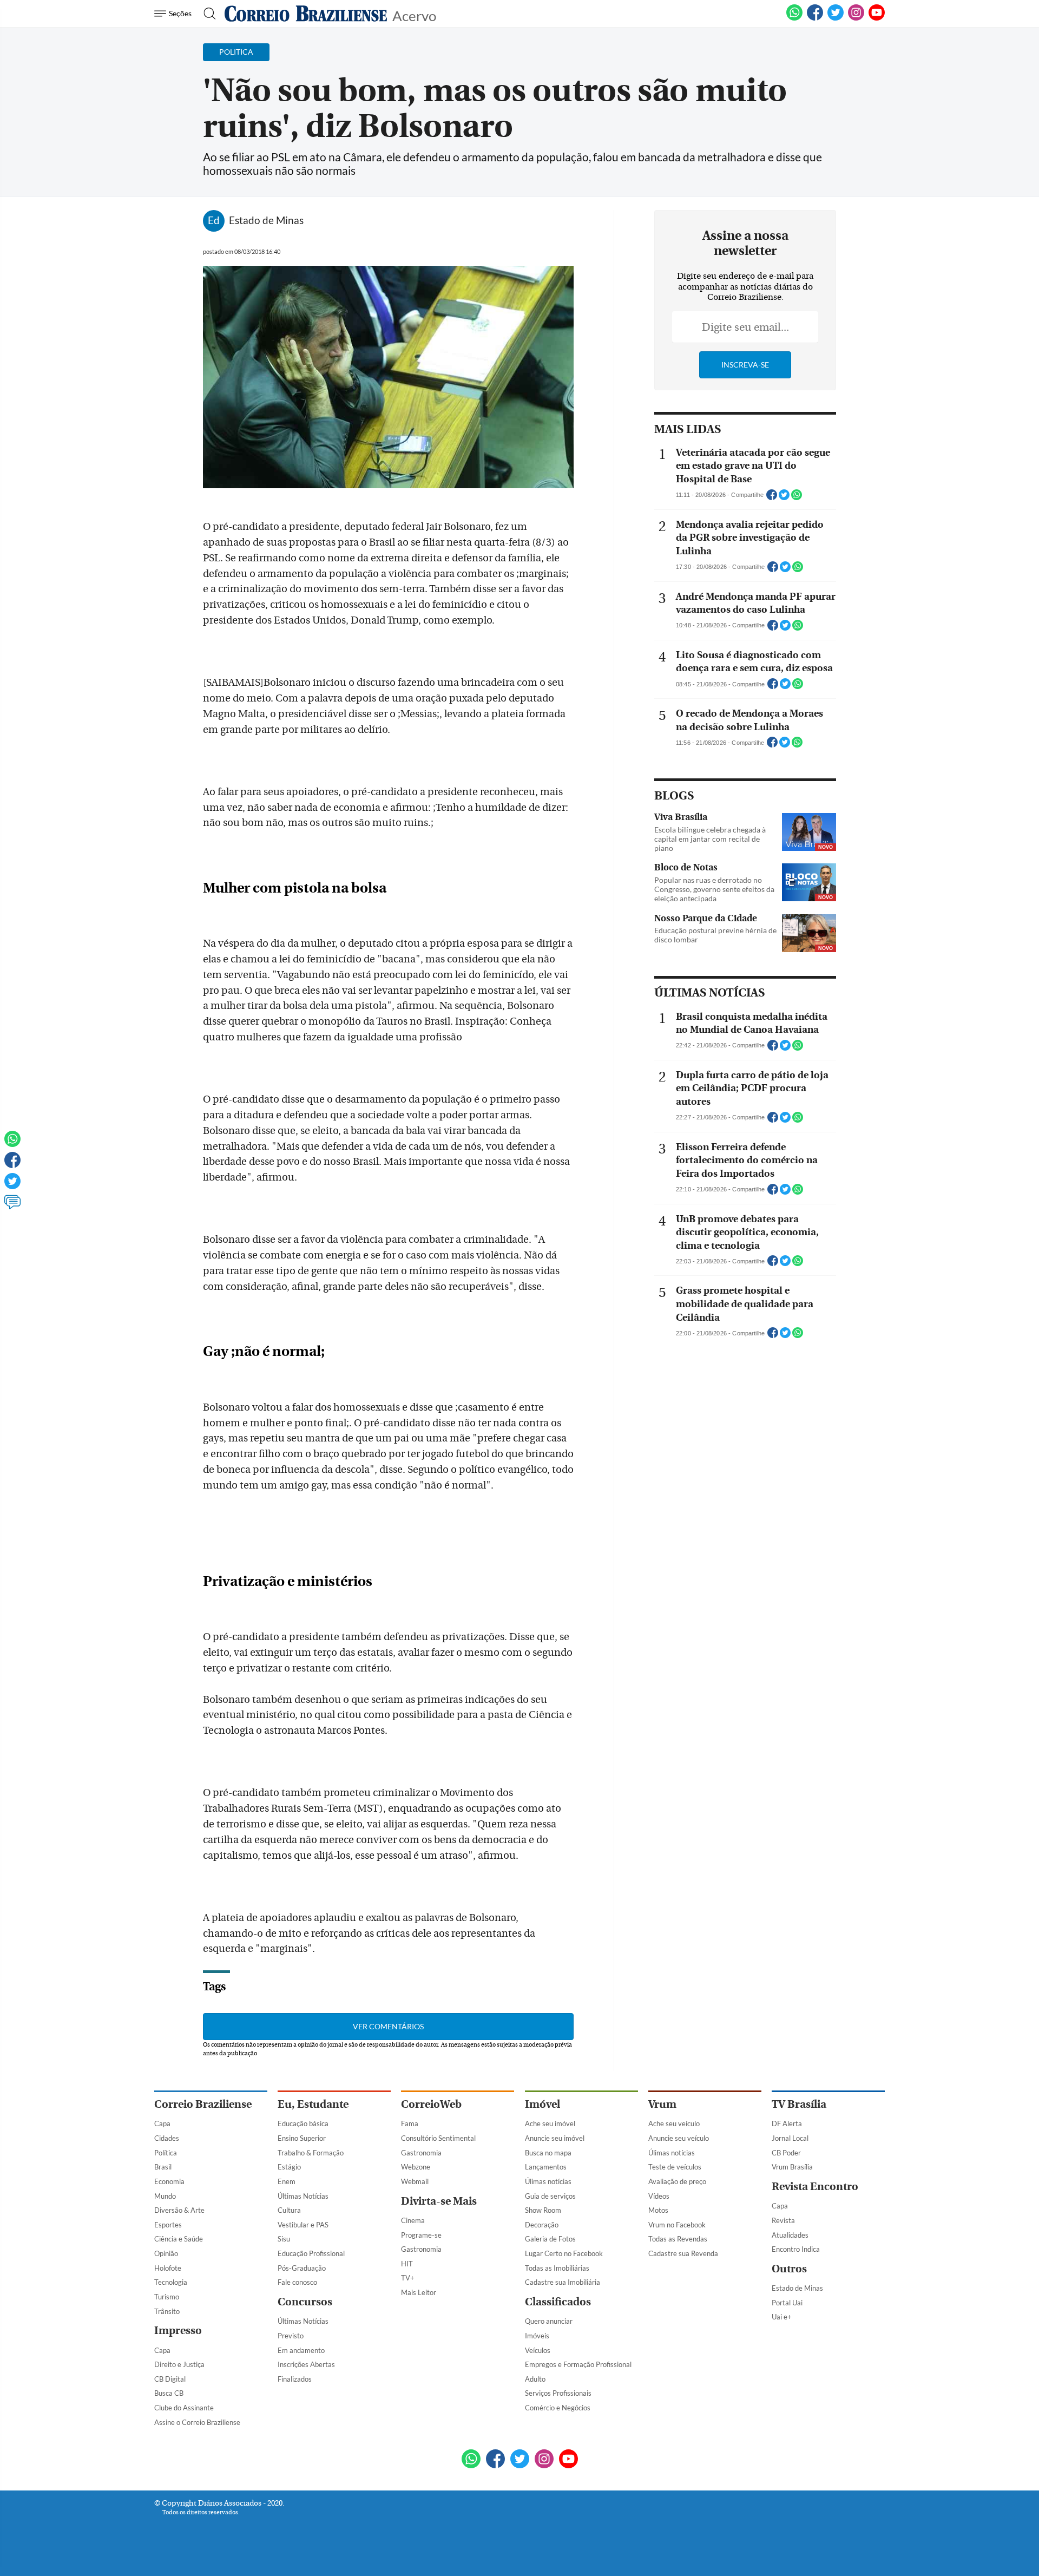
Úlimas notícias (548, 2181)
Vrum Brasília (792, 2167)
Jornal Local (790, 2138)
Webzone (416, 2167)
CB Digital (170, 2379)
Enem (287, 2181)
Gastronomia (421, 2153)
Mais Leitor (419, 2292)
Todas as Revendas (678, 2239)
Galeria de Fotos (550, 2239)
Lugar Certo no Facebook (564, 2253)
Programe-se (421, 2235)
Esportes (168, 2225)
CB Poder (786, 2153)
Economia (169, 2181)
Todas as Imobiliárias (557, 2268)
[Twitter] (12, 1186)
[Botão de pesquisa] (206, 14)
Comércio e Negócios (558, 2408)
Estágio (289, 2167)
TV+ (408, 2278)
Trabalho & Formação (311, 2153)
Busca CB (169, 2393)
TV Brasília (799, 2104)
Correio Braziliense (203, 2104)
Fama (410, 2123)
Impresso (178, 2331)
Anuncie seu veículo (679, 2138)
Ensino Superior (302, 2138)
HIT (407, 2264)
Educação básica (303, 2123)
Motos (658, 2210)
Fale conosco (297, 2282)
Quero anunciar (549, 2321)
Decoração (542, 2225)
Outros (789, 2269)
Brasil (163, 2167)
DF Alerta (787, 2123)
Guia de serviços (550, 2196)
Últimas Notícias (303, 2196)
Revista (783, 2220)
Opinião (166, 2253)
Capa (162, 2123)
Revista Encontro (815, 2187)
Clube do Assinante (184, 2408)
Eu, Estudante (313, 2104)
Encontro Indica (796, 2249)
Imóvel (542, 2104)
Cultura (289, 2210)
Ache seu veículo (674, 2123)
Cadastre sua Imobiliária (563, 2282)
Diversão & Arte (179, 2210)
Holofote (168, 2268)
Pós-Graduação (302, 2268)
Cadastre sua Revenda (683, 2253)
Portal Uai (787, 2303)
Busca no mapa (548, 2153)
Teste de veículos (675, 2167)
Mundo (165, 2196)
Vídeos (659, 2196)
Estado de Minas (797, 2288)
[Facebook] (815, 18)
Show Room (543, 2210)
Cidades (167, 2138)
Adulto (535, 2379)
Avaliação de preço (677, 2181)
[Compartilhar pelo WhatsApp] (797, 498)
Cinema (413, 2220)
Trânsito (167, 2311)
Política (166, 2153)
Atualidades (790, 2235)
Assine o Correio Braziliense (197, 2422)
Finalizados (295, 2379)
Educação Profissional (311, 2253)
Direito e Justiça (179, 2364)
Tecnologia (171, 2282)
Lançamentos (546, 2167)
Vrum (662, 2104)
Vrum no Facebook (677, 2225)
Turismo (167, 2297)
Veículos (538, 2350)
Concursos (305, 2302)
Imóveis (537, 2336)
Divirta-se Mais (439, 2201)
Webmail (415, 2181)
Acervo (414, 15)
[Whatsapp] (12, 1144)
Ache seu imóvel (550, 2123)
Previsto (291, 2336)
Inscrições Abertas (306, 2364)
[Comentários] (12, 1207)
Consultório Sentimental (438, 2138)
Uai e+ (782, 2317)
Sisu (284, 2239)
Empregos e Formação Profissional (578, 2364)
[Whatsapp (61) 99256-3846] (794, 18)
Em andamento (301, 2350)
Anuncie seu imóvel (555, 2138)
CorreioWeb (431, 2104)
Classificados (558, 2302)
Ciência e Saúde (179, 2239)
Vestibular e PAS (303, 2225)
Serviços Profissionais (558, 2393)
